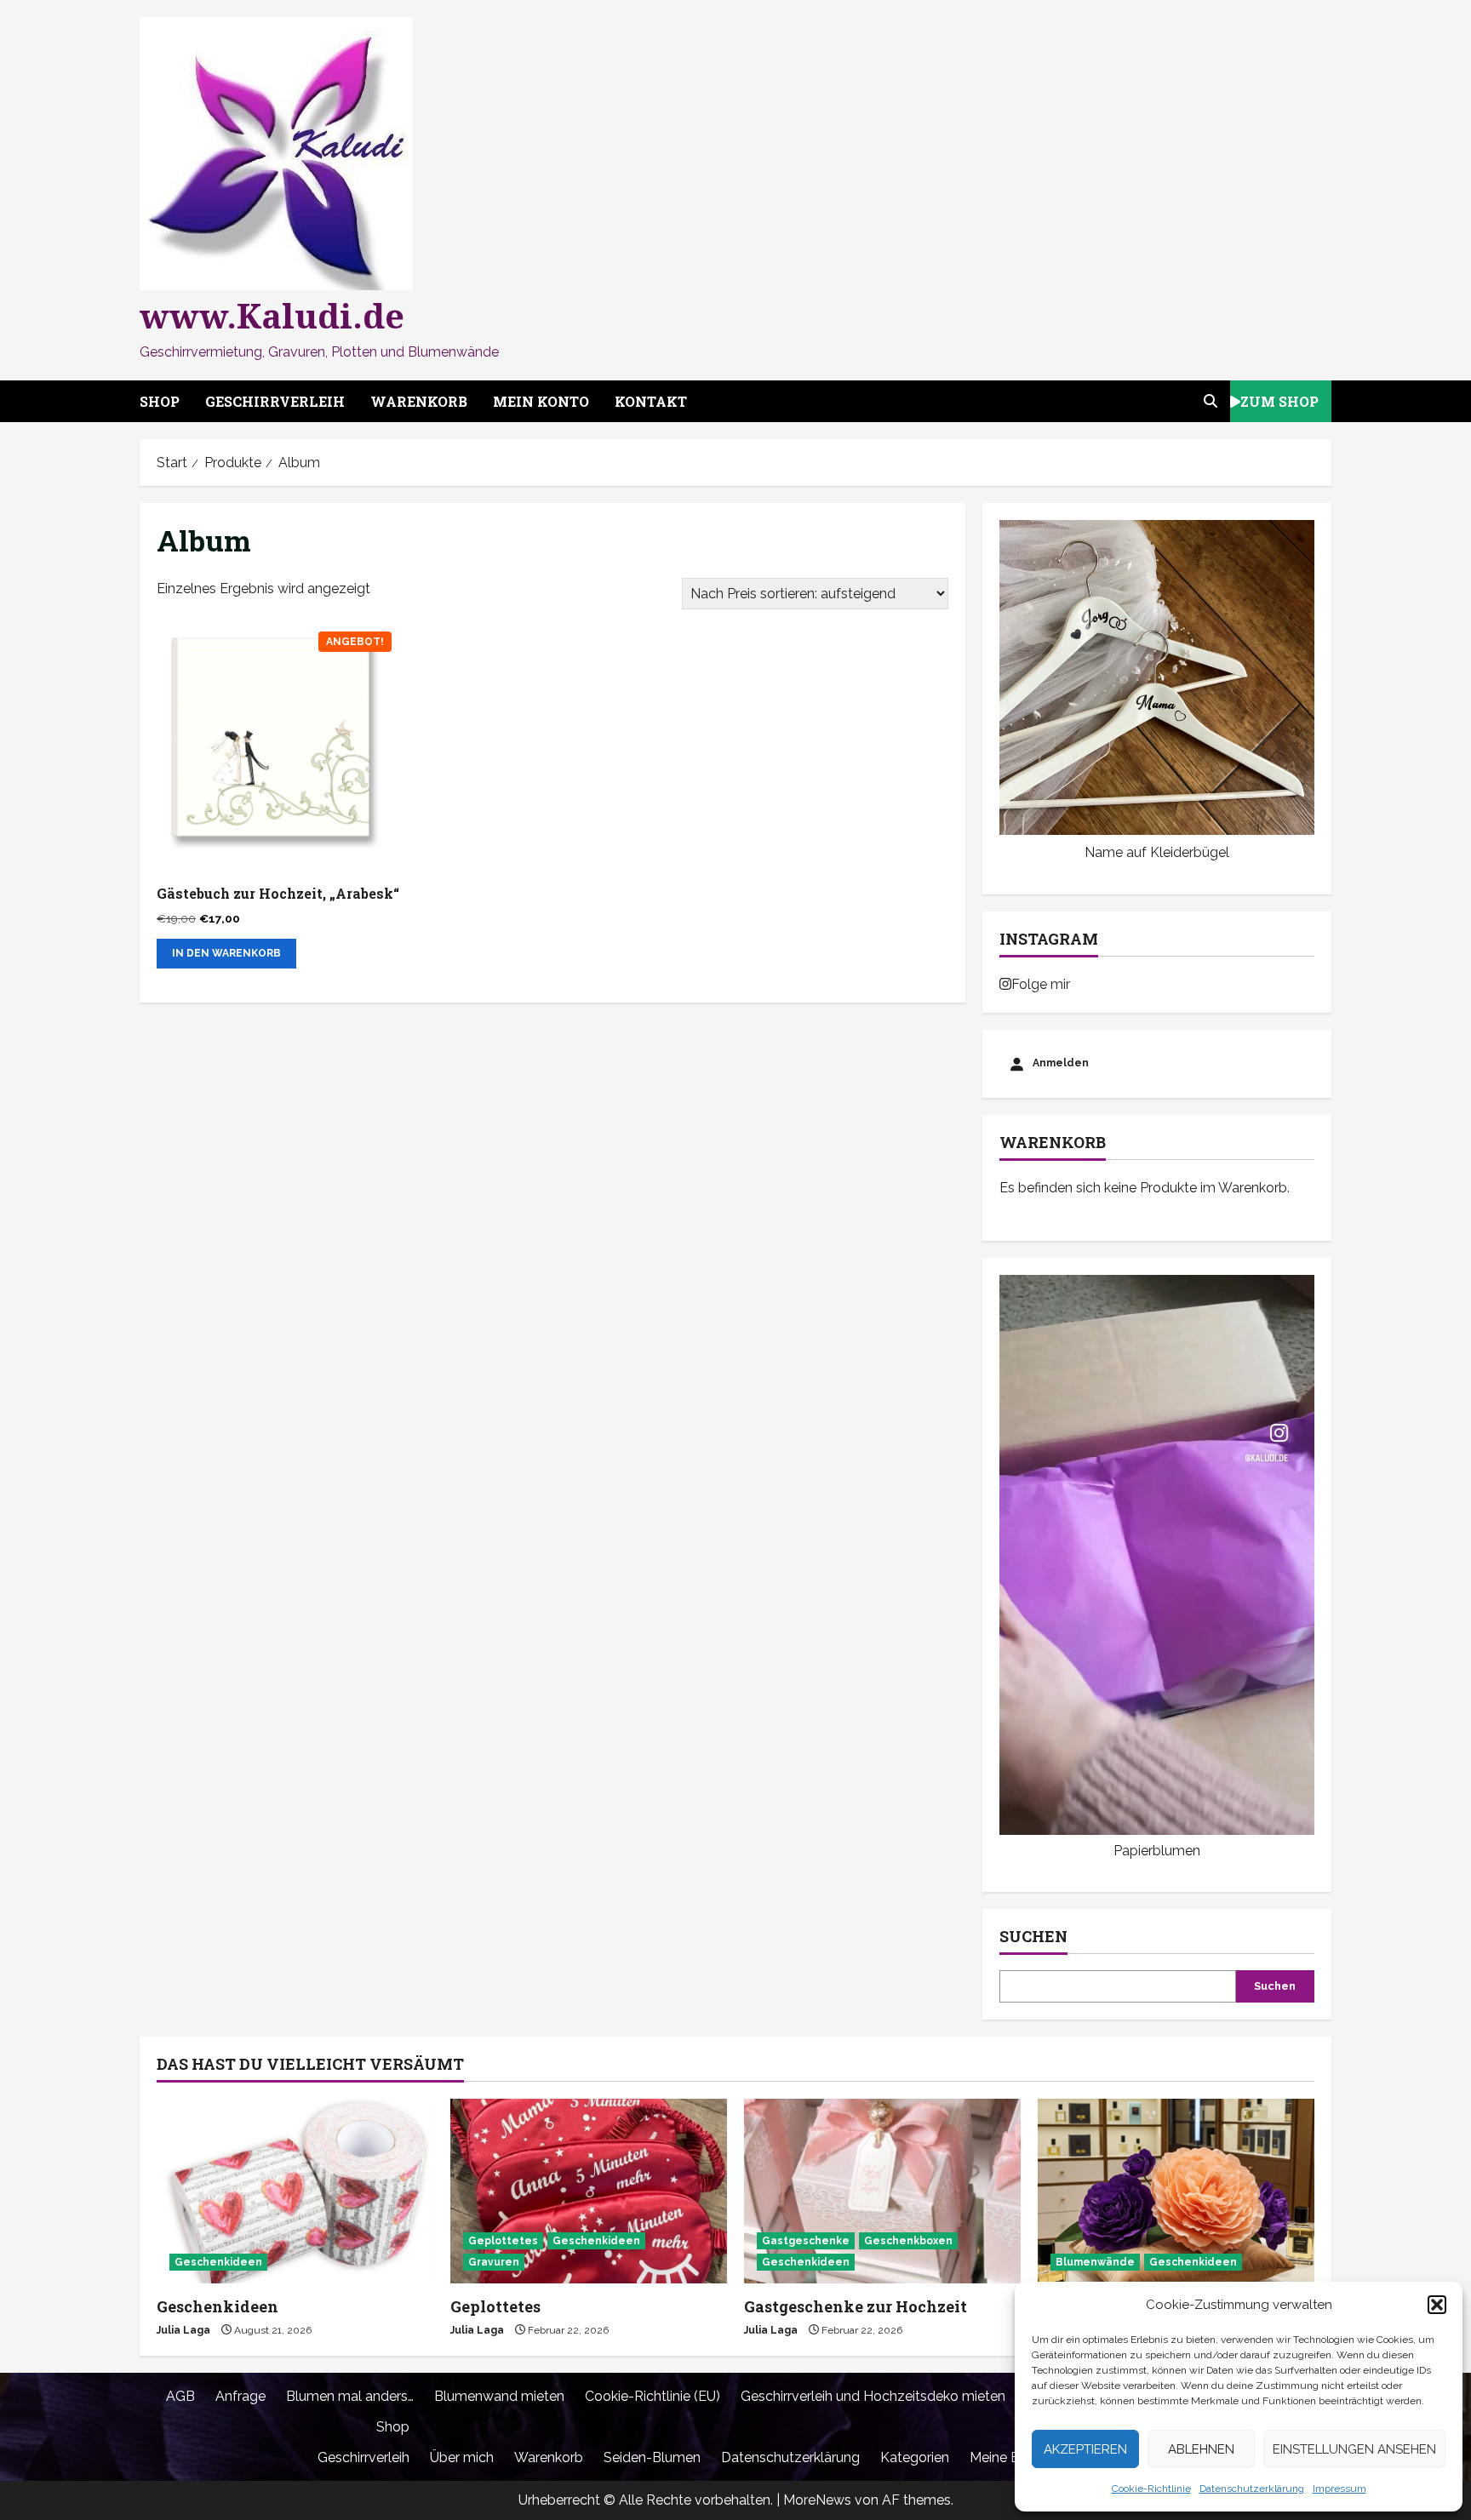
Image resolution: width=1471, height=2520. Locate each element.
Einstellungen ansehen (1354, 2449)
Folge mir (1041, 984)
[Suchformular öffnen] (1211, 401)
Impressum (1339, 2489)
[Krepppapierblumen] (1176, 2191)
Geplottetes (503, 2241)
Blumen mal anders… (350, 2396)
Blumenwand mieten (499, 2396)
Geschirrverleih (275, 401)
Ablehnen (1201, 2449)
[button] (1437, 2305)
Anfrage (240, 2396)
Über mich (462, 2457)
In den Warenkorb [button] (226, 953)
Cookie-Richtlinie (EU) (653, 2396)
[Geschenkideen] (295, 2191)
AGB (180, 2396)
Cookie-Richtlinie (1151, 2489)
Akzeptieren (1085, 2449)
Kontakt (651, 401)
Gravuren (494, 2262)
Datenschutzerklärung (1252, 2489)
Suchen (1033, 1936)
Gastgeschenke (806, 2241)
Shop (160, 401)
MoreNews (817, 2500)
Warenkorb (419, 401)
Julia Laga (183, 2330)
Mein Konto (541, 401)
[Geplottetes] (589, 2191)
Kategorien (915, 2457)
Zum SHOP (1279, 400)
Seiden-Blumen (652, 2457)
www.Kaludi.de (272, 315)
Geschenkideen (218, 2262)
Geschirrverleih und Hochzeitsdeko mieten (873, 2396)
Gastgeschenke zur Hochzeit (856, 2306)
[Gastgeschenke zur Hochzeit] (882, 2191)
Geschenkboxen (908, 2241)
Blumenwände (1095, 2262)
